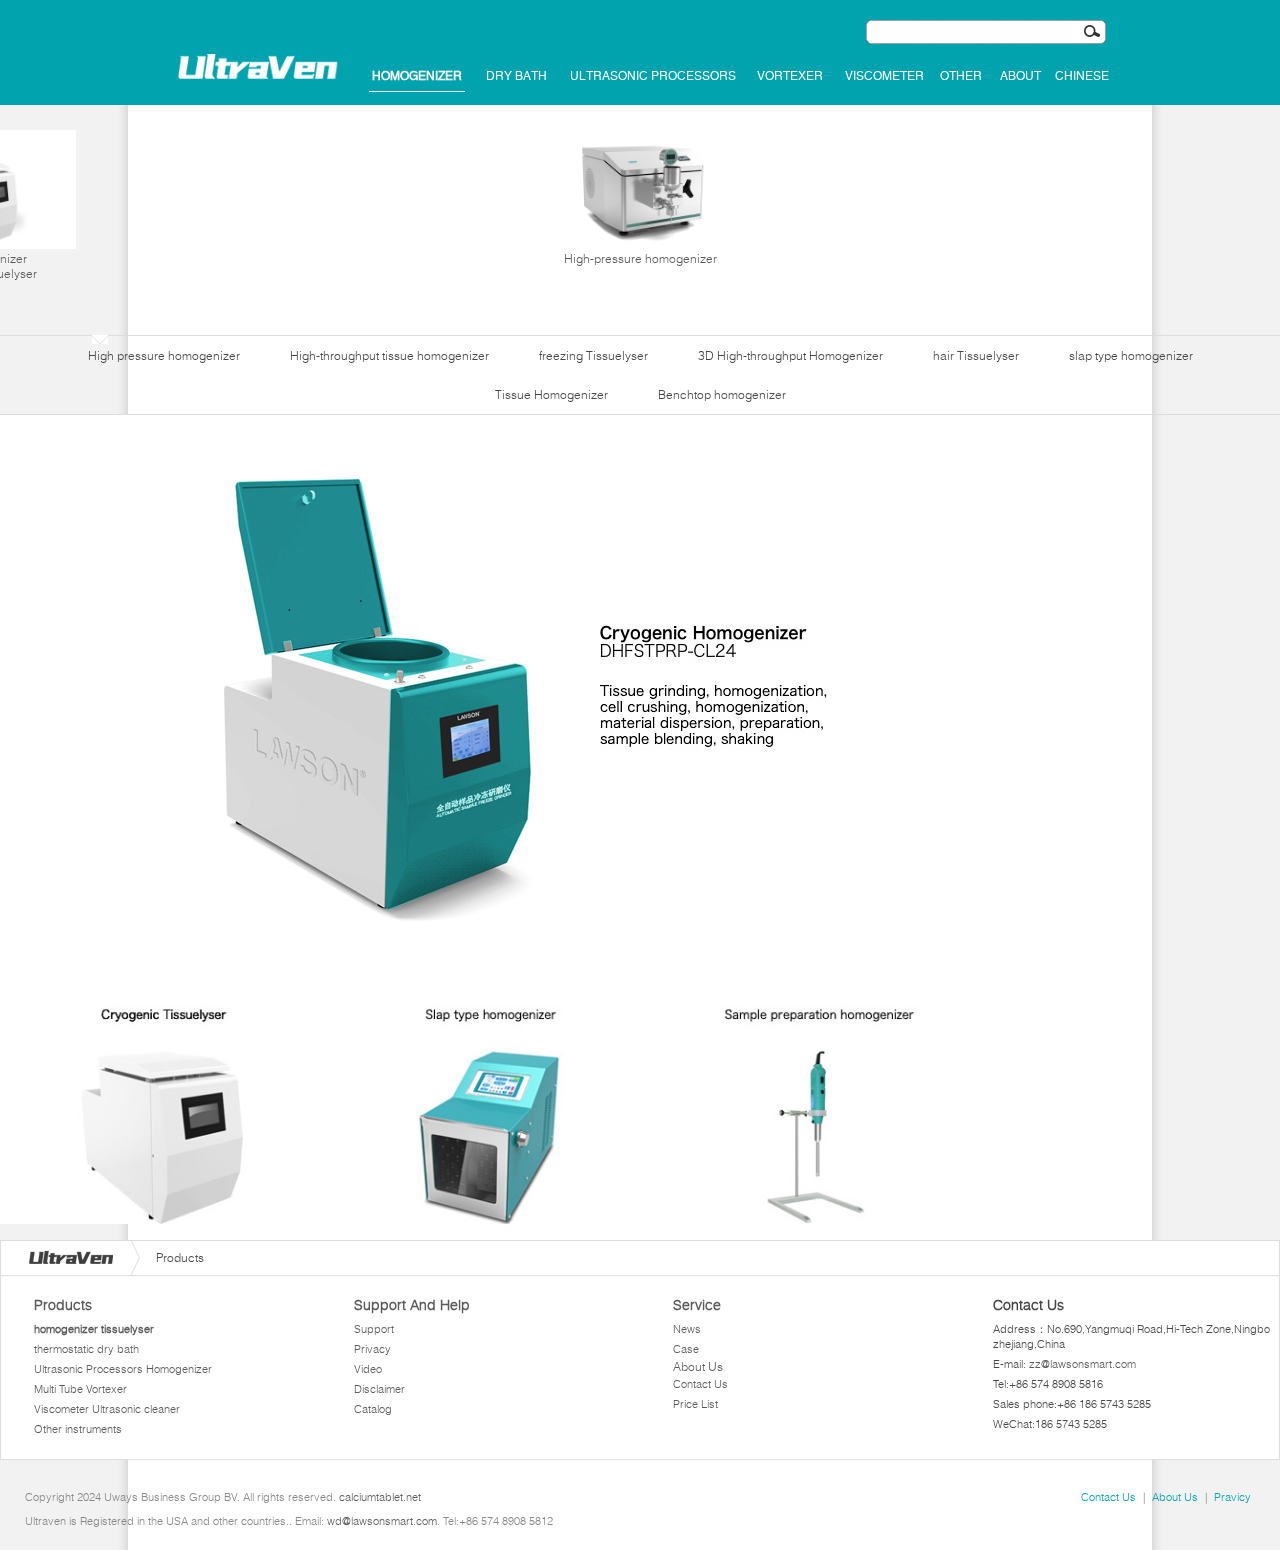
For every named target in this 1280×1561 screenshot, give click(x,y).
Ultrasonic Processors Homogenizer (123, 1369)
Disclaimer (379, 1389)
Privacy (372, 1349)
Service (697, 1305)
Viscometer (884, 76)
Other (961, 76)
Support (374, 1329)
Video (368, 1369)
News (687, 1329)
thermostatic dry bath (86, 1349)
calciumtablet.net (380, 1497)
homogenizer (417, 76)
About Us (698, 1366)
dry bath (516, 76)
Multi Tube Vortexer (80, 1389)
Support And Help (412, 1305)
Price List (695, 1404)
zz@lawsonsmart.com (1082, 1364)
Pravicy (1232, 1497)
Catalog (373, 1409)
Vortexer (790, 76)
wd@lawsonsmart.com (382, 1521)
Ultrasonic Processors (653, 76)
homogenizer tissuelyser (94, 1329)
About (1020, 76)
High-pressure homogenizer (640, 258)
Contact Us (700, 1384)
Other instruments (78, 1429)
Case (686, 1349)
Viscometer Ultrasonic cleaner (107, 1409)
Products (63, 1305)
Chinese (1082, 76)
